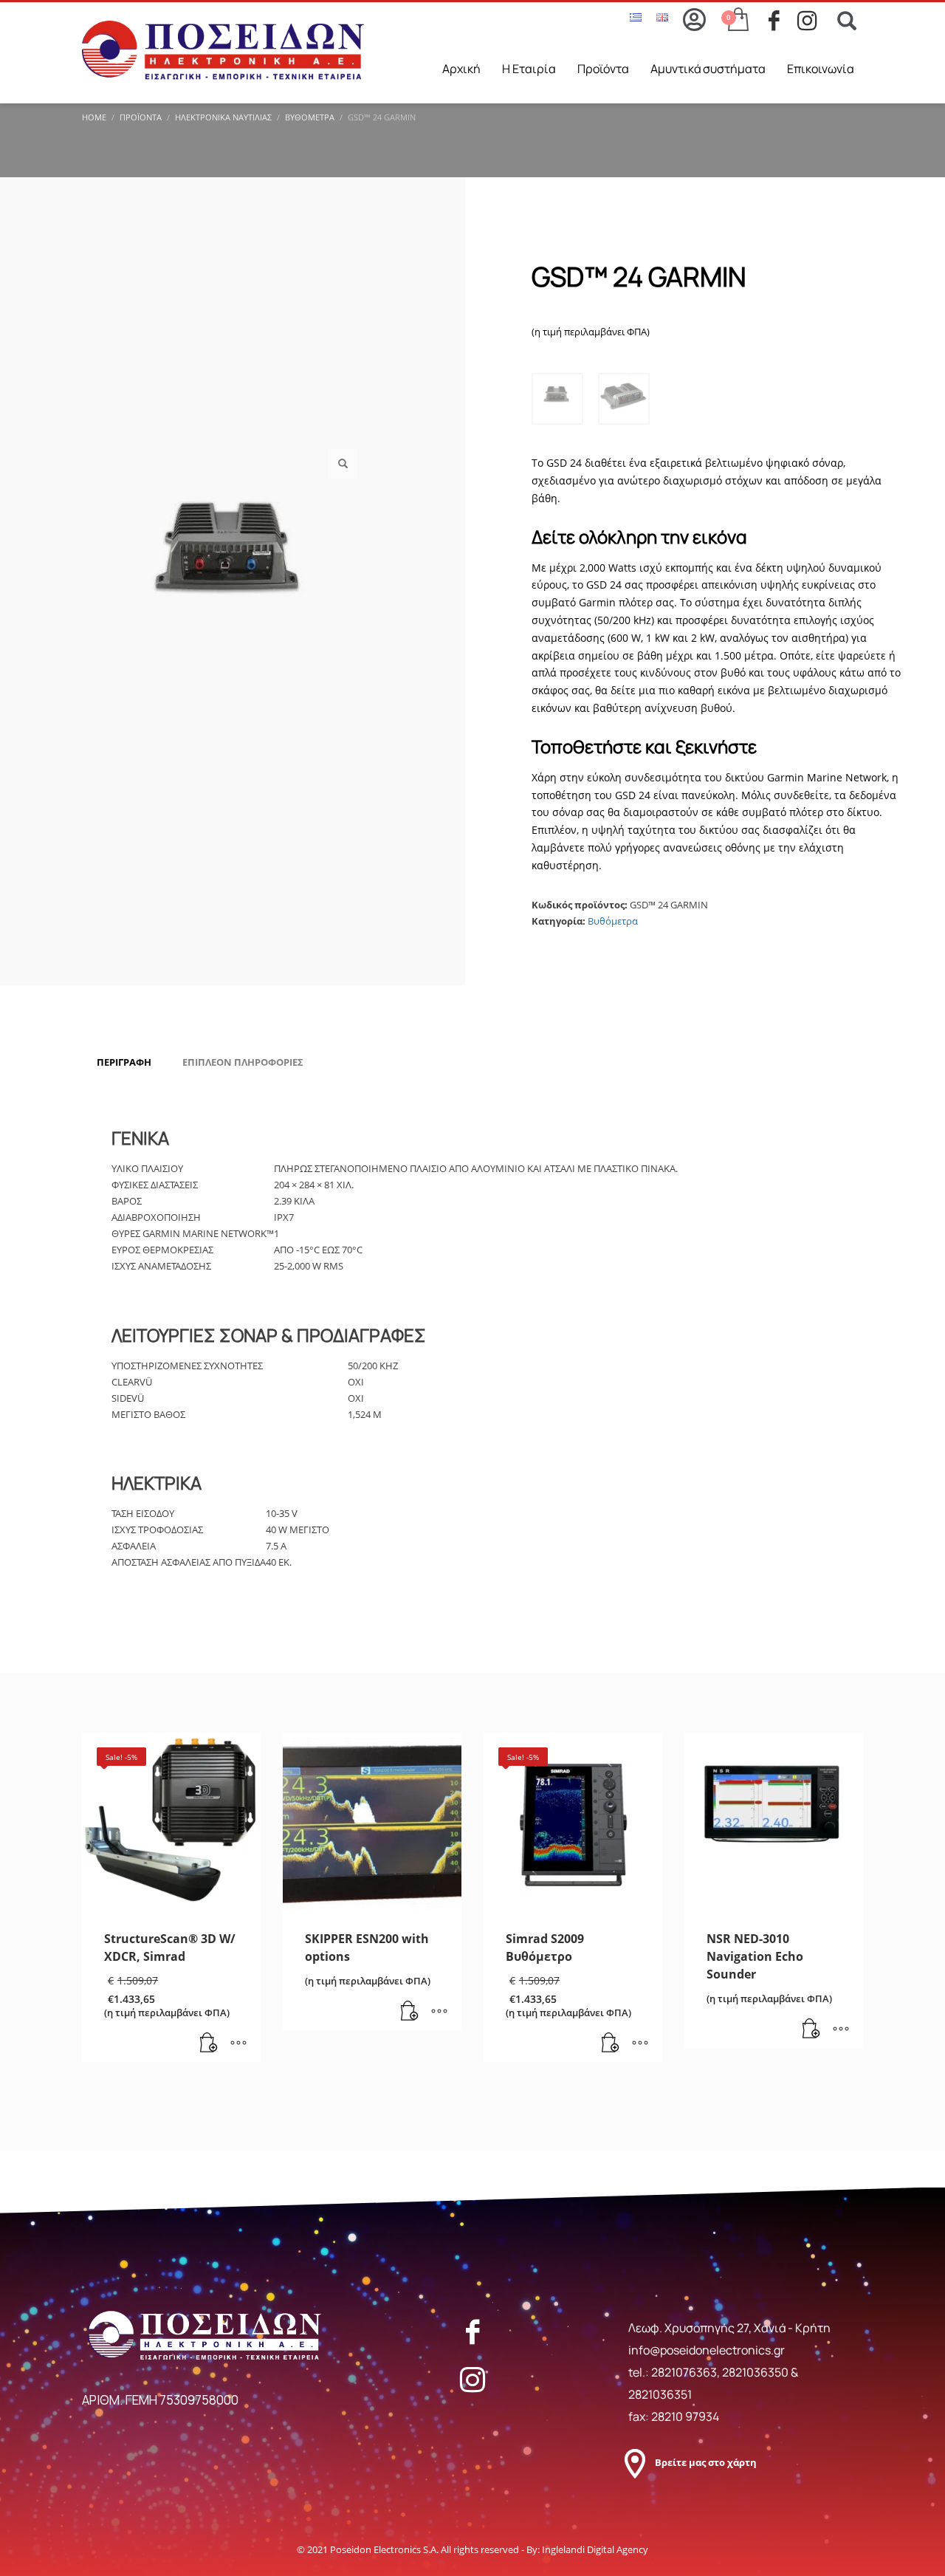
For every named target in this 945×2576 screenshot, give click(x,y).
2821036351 (660, 2394)
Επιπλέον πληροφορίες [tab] (243, 1062)
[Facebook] (472, 2332)
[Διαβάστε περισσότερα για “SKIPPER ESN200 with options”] (410, 2012)
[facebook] (783, 21)
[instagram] (812, 21)
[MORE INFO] (238, 2044)
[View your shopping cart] (737, 21)
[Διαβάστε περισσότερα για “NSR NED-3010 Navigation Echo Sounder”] (811, 2029)
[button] (343, 464)
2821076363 (684, 2372)
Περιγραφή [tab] (124, 1062)
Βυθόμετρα (613, 921)
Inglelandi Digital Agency (595, 2549)
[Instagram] (472, 2380)
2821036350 (756, 2372)
